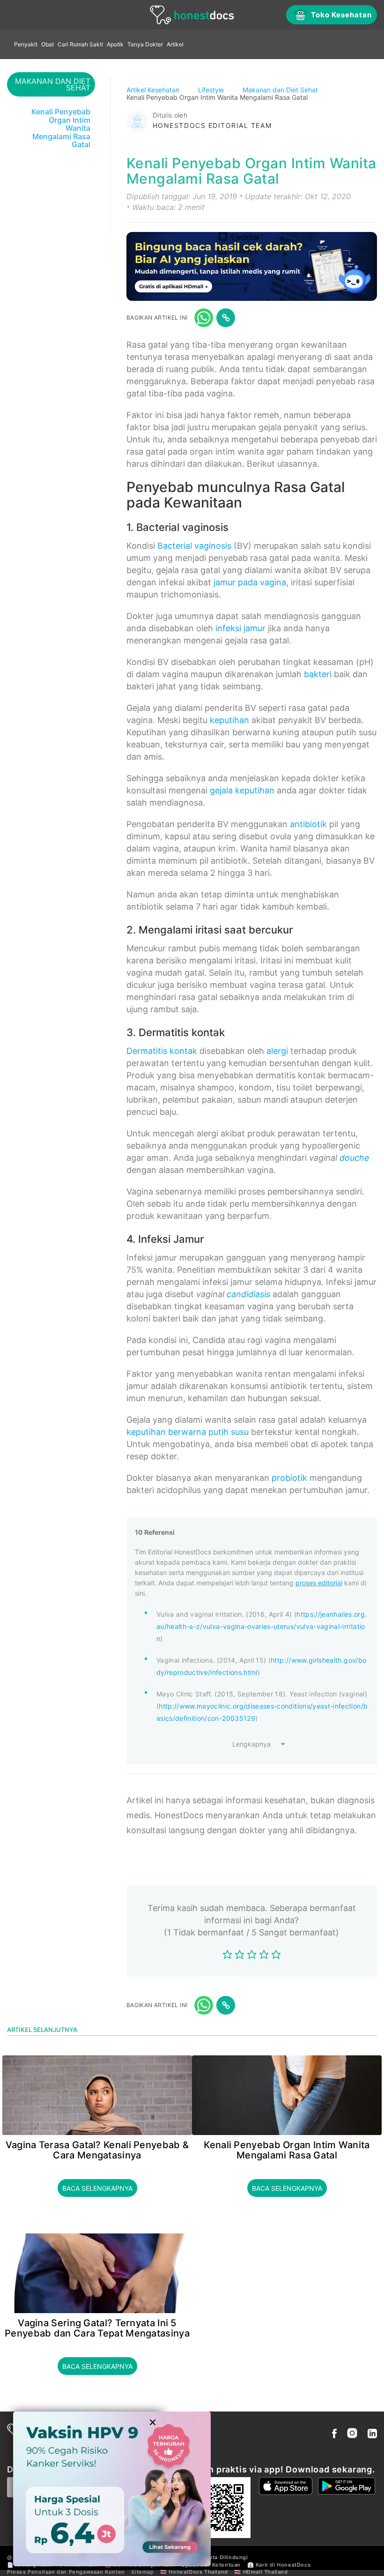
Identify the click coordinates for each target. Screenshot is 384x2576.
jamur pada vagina (250, 582)
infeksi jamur (240, 628)
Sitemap (142, 2572)
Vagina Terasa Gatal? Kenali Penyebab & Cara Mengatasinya (97, 2150)
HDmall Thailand (266, 2572)
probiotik (289, 1478)
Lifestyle (212, 90)
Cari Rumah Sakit (80, 44)
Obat (48, 44)
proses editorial (319, 1583)
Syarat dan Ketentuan (211, 2565)
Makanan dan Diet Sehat (281, 90)
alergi (277, 1051)
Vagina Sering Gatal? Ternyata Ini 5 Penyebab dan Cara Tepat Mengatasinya (97, 2328)
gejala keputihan (242, 790)
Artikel (175, 44)
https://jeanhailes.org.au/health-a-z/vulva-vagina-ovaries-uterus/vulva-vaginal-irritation (262, 1626)
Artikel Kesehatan (154, 90)
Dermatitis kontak (162, 1051)
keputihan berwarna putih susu (188, 1432)
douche (354, 1158)
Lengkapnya (251, 1744)
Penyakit (26, 44)
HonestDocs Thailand (198, 2572)
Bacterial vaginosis (194, 546)
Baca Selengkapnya (97, 2188)
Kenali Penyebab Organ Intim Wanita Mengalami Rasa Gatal (287, 2150)
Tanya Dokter (145, 44)
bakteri (318, 674)
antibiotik (308, 824)
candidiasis (248, 1294)
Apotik (115, 44)
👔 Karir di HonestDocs (279, 2565)
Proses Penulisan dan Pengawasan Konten (66, 2572)
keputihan (229, 720)
